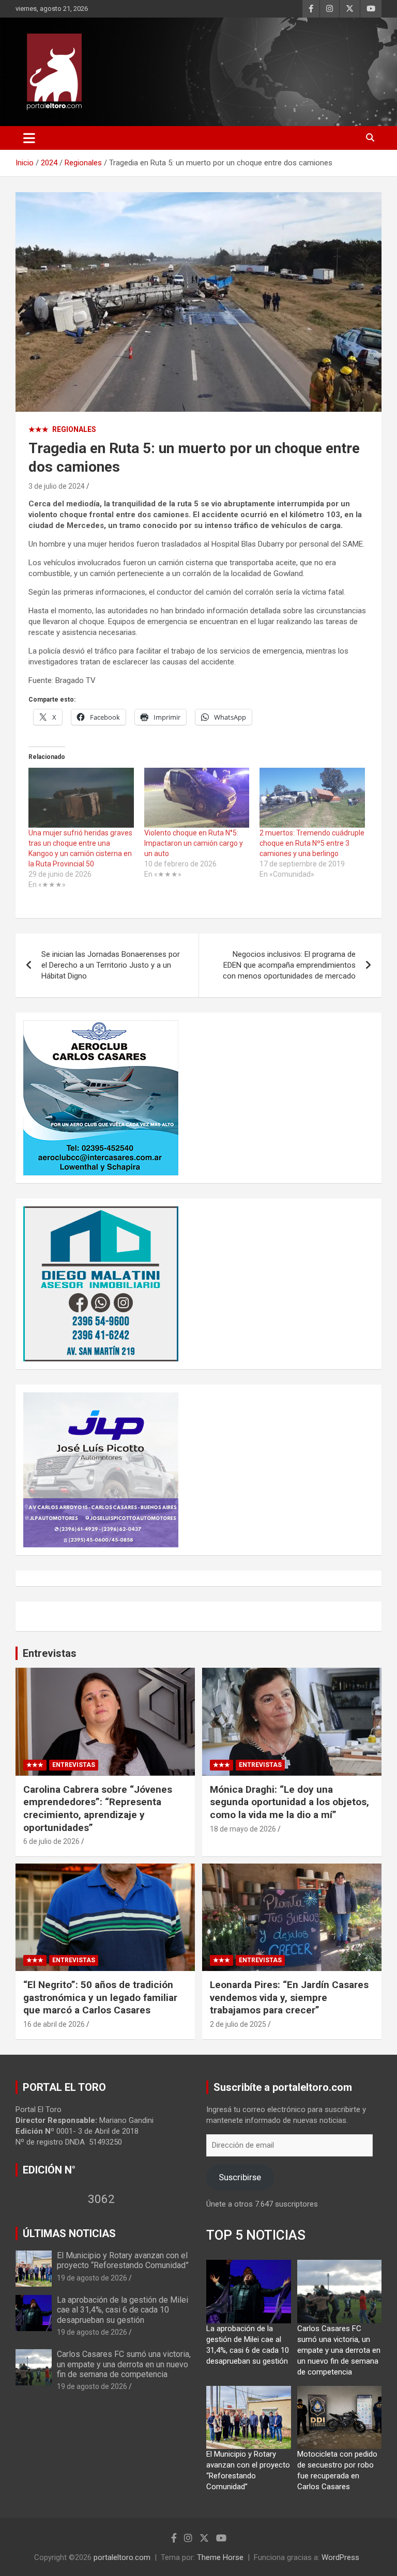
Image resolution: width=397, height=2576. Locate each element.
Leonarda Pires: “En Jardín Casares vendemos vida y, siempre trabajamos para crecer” (289, 1997)
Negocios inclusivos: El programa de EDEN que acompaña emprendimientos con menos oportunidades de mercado (289, 965)
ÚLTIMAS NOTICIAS (69, 2233)
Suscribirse (240, 2177)
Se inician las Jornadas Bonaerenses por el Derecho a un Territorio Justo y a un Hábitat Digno (111, 965)
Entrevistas (50, 1653)
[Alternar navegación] (29, 138)
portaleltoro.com (122, 2557)
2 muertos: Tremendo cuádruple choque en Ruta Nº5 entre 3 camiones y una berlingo (312, 843)
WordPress (340, 2557)
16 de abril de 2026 (54, 2024)
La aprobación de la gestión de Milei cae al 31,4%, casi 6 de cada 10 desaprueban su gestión (123, 2310)
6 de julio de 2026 (51, 1841)
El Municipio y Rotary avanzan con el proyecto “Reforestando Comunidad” (123, 2260)
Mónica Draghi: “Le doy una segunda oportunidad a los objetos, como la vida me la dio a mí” (289, 1802)
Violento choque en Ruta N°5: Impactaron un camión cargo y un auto (194, 843)
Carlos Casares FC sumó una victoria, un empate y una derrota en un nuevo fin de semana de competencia (124, 2364)
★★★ (39, 429)
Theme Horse (220, 2557)
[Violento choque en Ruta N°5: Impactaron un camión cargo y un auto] (197, 798)
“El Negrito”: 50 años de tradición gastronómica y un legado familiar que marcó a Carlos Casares (100, 1997)
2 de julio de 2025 (238, 2024)
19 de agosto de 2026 (92, 2278)
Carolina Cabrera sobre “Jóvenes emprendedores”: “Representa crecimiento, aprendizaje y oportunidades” (98, 1809)
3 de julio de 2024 (57, 486)
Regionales (74, 429)
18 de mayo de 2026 (243, 1829)
